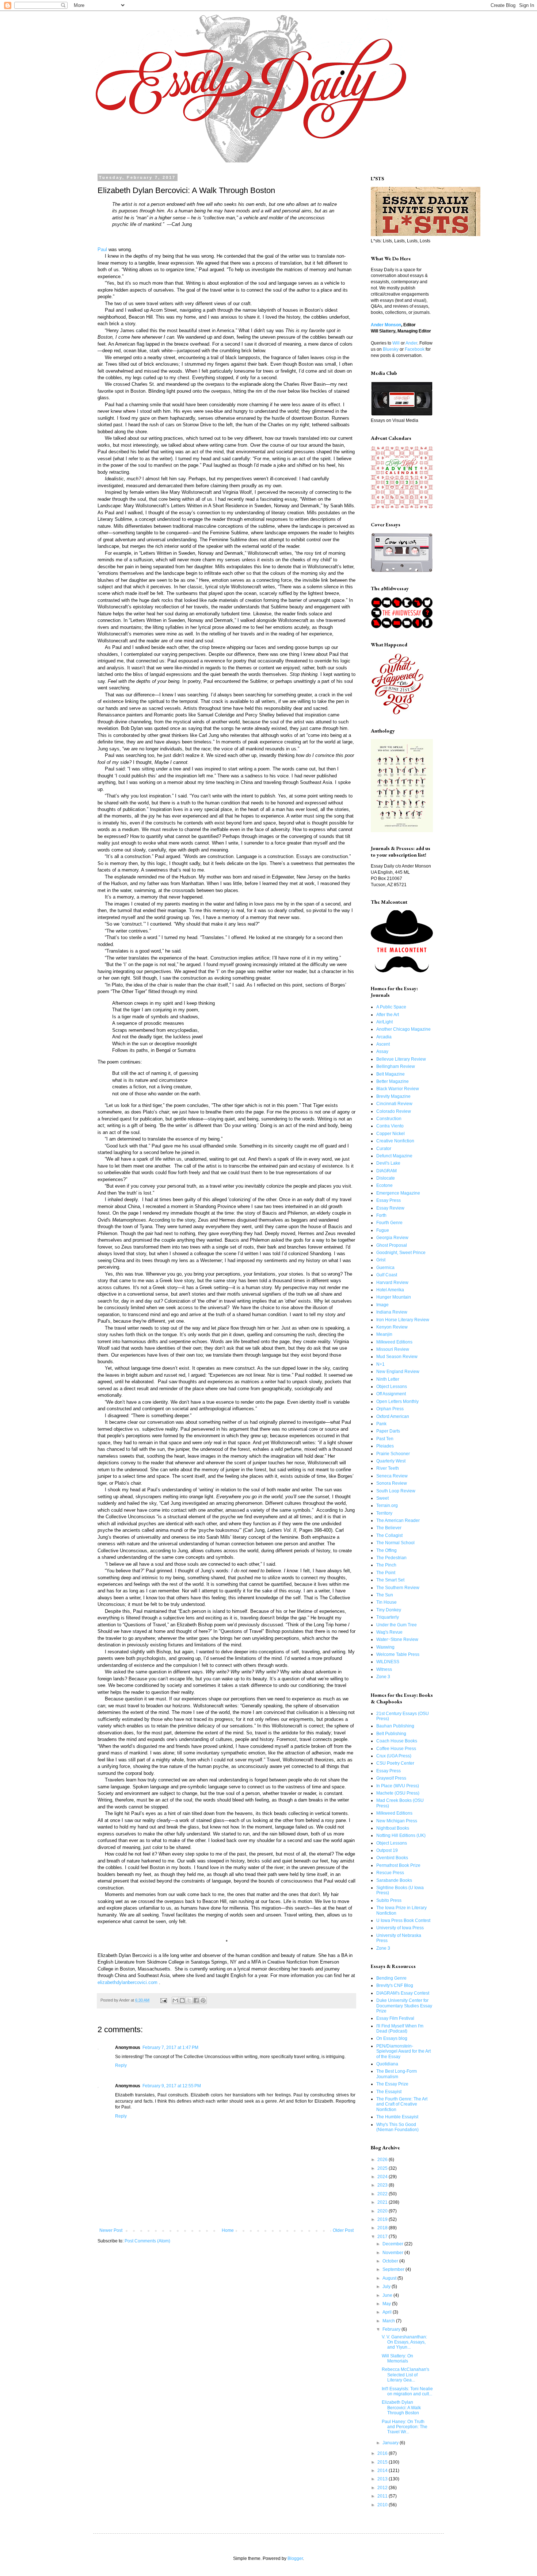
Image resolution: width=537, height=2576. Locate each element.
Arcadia (384, 1037)
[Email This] (175, 2000)
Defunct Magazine (394, 1156)
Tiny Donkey (389, 1610)
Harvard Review (392, 1283)
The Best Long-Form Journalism (397, 2074)
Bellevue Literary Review (401, 1059)
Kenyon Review (392, 1327)
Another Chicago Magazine (403, 1029)
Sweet (382, 1498)
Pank (381, 1424)
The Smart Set (390, 1580)
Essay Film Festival (395, 2018)
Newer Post (111, 2230)
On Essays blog (392, 2038)
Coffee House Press (396, 1749)
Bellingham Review (396, 1066)
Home (228, 2230)
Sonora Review (392, 1483)
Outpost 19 (387, 1850)
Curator (384, 1149)
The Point (386, 1573)
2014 (383, 2471)
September (394, 2269)
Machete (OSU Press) (398, 1793)
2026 (383, 2160)
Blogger (295, 2558)
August (390, 2278)
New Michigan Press (397, 1821)
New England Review (398, 1372)
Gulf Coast (387, 1275)
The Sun (385, 1595)
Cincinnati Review (394, 1104)
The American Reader (398, 1520)
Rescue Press (390, 1873)
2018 (383, 2228)
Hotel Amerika (390, 1290)
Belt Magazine (391, 1074)
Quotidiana (387, 2064)
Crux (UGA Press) (394, 1756)
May (387, 2304)
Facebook (415, 349)
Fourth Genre (389, 1223)
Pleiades (385, 1446)
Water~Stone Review (397, 1639)
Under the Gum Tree (397, 1625)
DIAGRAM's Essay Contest (403, 1993)
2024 (383, 2177)
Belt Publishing (391, 1734)
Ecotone (384, 1185)
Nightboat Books (393, 1828)
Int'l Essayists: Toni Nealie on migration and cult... (407, 2391)
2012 (383, 2488)
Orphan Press (390, 1409)
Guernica (385, 1268)
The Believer (389, 1528)
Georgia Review (392, 1238)
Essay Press (389, 1200)
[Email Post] (163, 2000)
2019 (383, 2219)
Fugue (383, 1230)
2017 (383, 2237)
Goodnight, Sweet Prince (401, 1253)
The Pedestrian (391, 1558)
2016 (383, 2453)
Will (396, 343)
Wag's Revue (389, 1632)
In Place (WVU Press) (398, 1786)
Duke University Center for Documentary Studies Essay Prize (404, 2006)
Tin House (386, 1602)
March (389, 2321)
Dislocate (386, 1178)
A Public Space (391, 1007)
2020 (383, 2211)
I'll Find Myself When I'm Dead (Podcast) (400, 2029)
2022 (383, 2194)
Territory (384, 1513)
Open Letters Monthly (397, 1402)
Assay (382, 1051)
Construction (389, 1119)
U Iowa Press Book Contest (403, 1921)
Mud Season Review (397, 1357)
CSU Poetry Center (395, 1763)
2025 (383, 2168)
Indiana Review (392, 1312)
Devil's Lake (388, 1163)
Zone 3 (383, 1677)
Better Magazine (393, 1081)
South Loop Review (396, 1491)
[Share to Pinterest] (203, 2000)
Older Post (343, 2230)
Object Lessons (392, 1387)
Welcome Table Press (398, 1654)
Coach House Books (397, 1741)
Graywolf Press (391, 1778)
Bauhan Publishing (395, 1726)
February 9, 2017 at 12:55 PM (172, 2086)
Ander (411, 343)
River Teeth (388, 1468)
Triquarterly (388, 1617)
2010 (383, 2505)
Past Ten (385, 1439)
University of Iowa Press (400, 1928)
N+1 (380, 1364)
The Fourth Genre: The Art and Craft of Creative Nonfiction (402, 2104)
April (388, 2312)
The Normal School (395, 1543)
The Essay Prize (392, 2084)
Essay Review (390, 1208)
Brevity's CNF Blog (395, 1985)
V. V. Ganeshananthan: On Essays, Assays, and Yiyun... (404, 2342)
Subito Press (389, 1900)
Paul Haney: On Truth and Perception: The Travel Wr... (405, 2427)
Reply (121, 2065)
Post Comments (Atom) (147, 2241)
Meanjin (384, 1334)
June (388, 2295)
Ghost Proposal (392, 1245)
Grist (381, 1260)
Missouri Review (393, 1349)
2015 (383, 2462)
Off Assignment (391, 1394)
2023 (383, 2185)
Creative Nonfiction (395, 1141)
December (393, 2244)
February (392, 2329)
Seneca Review (392, 1476)
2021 (383, 2202)
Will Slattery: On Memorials (397, 2358)
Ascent (383, 1044)
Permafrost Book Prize (398, 1865)
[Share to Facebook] (196, 2000)
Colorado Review (394, 1111)
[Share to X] (189, 2000)
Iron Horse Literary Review (403, 1320)
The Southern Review (398, 1588)
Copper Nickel (391, 1134)
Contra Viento (390, 1126)
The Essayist (389, 2092)
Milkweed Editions (394, 1342)
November (393, 2253)
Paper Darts (388, 1431)
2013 (383, 2479)
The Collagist (389, 1535)
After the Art (388, 1015)
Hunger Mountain (394, 1297)
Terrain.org (387, 1506)
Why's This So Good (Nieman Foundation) (397, 2127)
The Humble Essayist (397, 2117)
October (391, 2261)
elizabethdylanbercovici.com (127, 1982)
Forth (381, 1215)
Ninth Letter (388, 1379)
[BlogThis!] (182, 2000)
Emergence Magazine (398, 1193)
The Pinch (386, 1565)
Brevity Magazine (393, 1096)
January (391, 2443)
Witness (384, 1669)
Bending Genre (391, 1978)
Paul (102, 249)
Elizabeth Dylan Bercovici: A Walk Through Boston (401, 2408)
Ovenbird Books (392, 1858)
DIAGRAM (386, 1171)
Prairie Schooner (393, 1454)
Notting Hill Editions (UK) (401, 1835)
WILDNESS (388, 1662)
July (387, 2287)
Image (382, 1305)
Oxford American (393, 1416)
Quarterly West (391, 1461)
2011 (383, 2496)
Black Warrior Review (398, 1089)
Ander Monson (386, 325)
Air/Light (384, 1022)
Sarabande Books (394, 1880)
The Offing (386, 1550)
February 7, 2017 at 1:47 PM (170, 2048)
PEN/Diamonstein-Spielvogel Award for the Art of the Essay (403, 2051)
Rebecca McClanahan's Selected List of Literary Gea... (405, 2375)
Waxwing (385, 1647)
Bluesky (391, 349)
